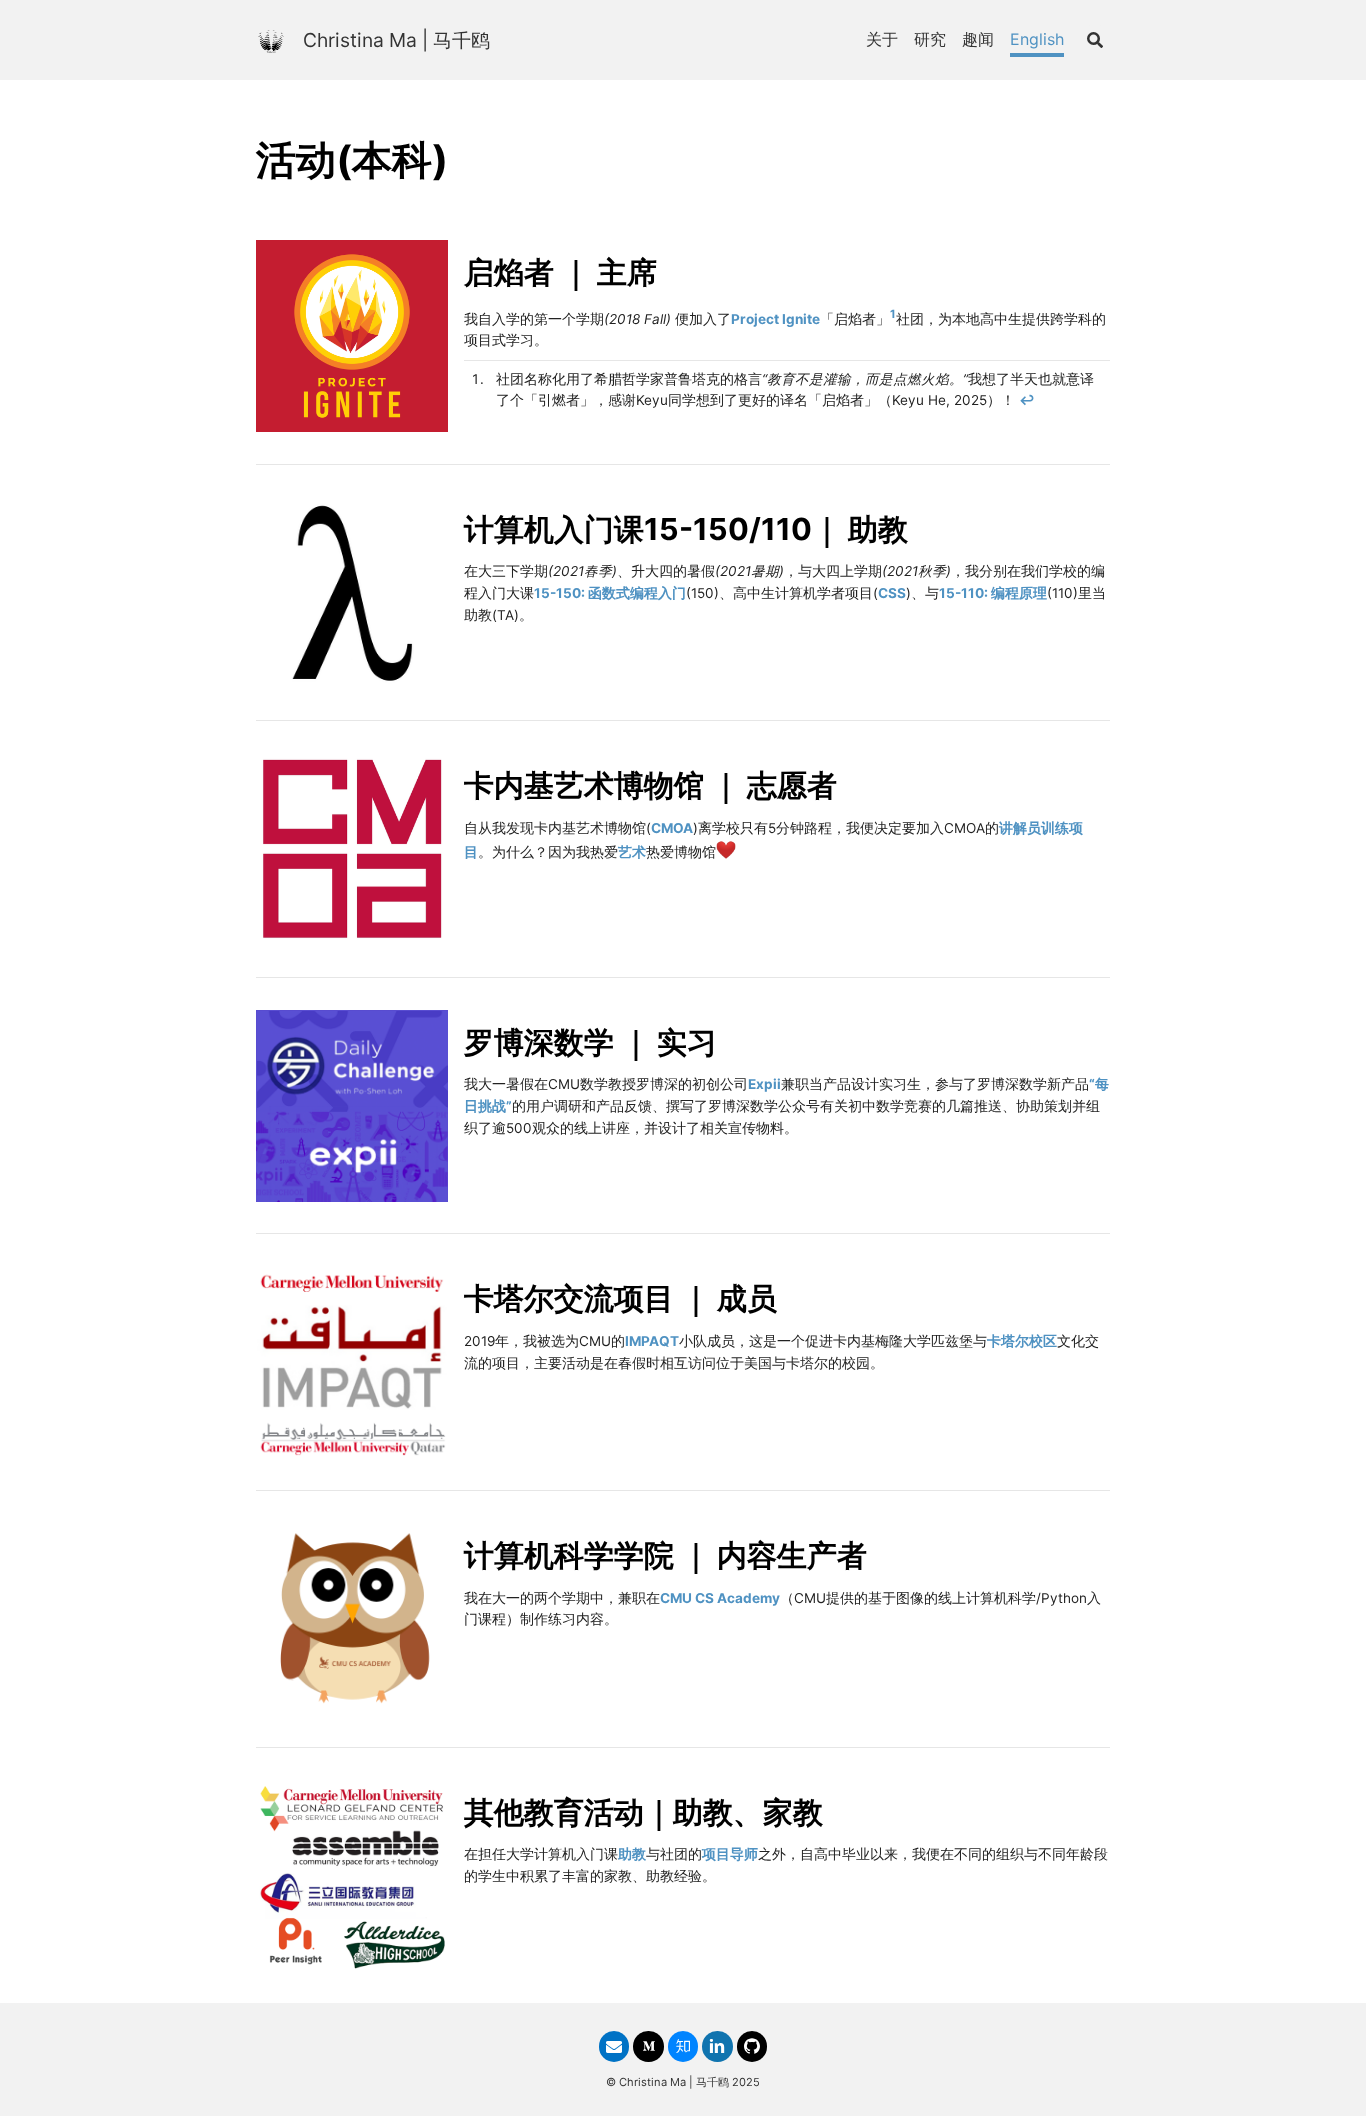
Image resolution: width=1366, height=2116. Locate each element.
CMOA (672, 828)
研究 (930, 39)
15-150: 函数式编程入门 (610, 593)
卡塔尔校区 (1022, 1341)
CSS (892, 593)
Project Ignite (775, 318)
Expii (764, 1084)
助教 (632, 1854)
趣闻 (978, 39)
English (1037, 39)
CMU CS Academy (720, 1598)
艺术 (632, 852)
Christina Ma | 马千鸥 (396, 40)
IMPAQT (652, 1341)
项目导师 (730, 1854)
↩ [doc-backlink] (1027, 400)
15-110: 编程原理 (993, 593)
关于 (882, 39)
